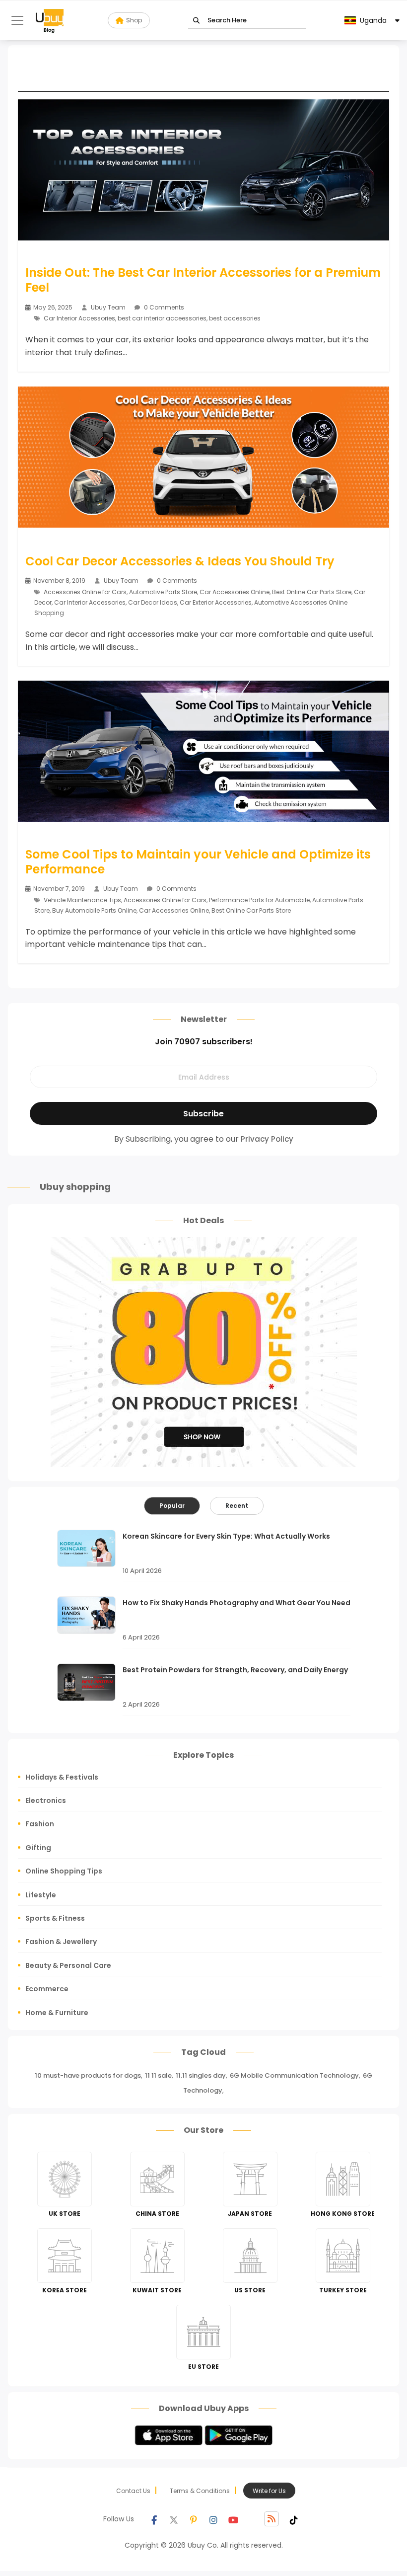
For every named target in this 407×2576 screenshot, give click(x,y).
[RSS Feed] (271, 2519)
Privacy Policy (267, 1139)
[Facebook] (154, 2519)
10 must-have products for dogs (88, 2075)
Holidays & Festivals (62, 1777)
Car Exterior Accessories (216, 602)
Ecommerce (47, 1989)
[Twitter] (174, 2519)
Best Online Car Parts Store (312, 592)
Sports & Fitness (55, 1918)
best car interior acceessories (162, 318)
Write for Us (269, 2491)
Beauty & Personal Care (68, 1965)
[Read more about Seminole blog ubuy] (50, 20)
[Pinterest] (194, 2519)
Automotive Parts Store (163, 592)
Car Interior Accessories (79, 318)
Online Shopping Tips (64, 1871)
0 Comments (163, 307)
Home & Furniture (57, 2013)
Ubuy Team (108, 307)
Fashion (40, 1824)
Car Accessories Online (235, 592)
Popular (172, 1506)
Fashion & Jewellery (61, 1942)
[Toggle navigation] (17, 20)
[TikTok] (294, 2519)
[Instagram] (213, 2519)
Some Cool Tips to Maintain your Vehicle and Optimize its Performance (198, 862)
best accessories (235, 318)
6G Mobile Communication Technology (294, 2075)
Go (196, 21)
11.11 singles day (201, 2075)
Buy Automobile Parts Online (94, 910)
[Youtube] (233, 2519)
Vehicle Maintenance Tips (82, 900)
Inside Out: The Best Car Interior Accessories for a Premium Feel (203, 280)
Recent (237, 1506)
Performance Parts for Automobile (259, 900)
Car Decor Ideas (153, 602)
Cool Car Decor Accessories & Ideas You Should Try (180, 561)
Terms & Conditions (200, 2491)
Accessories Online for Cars (85, 592)
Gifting (38, 1848)
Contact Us (133, 2491)
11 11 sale (158, 2075)
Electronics (46, 1800)
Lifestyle (41, 1895)
